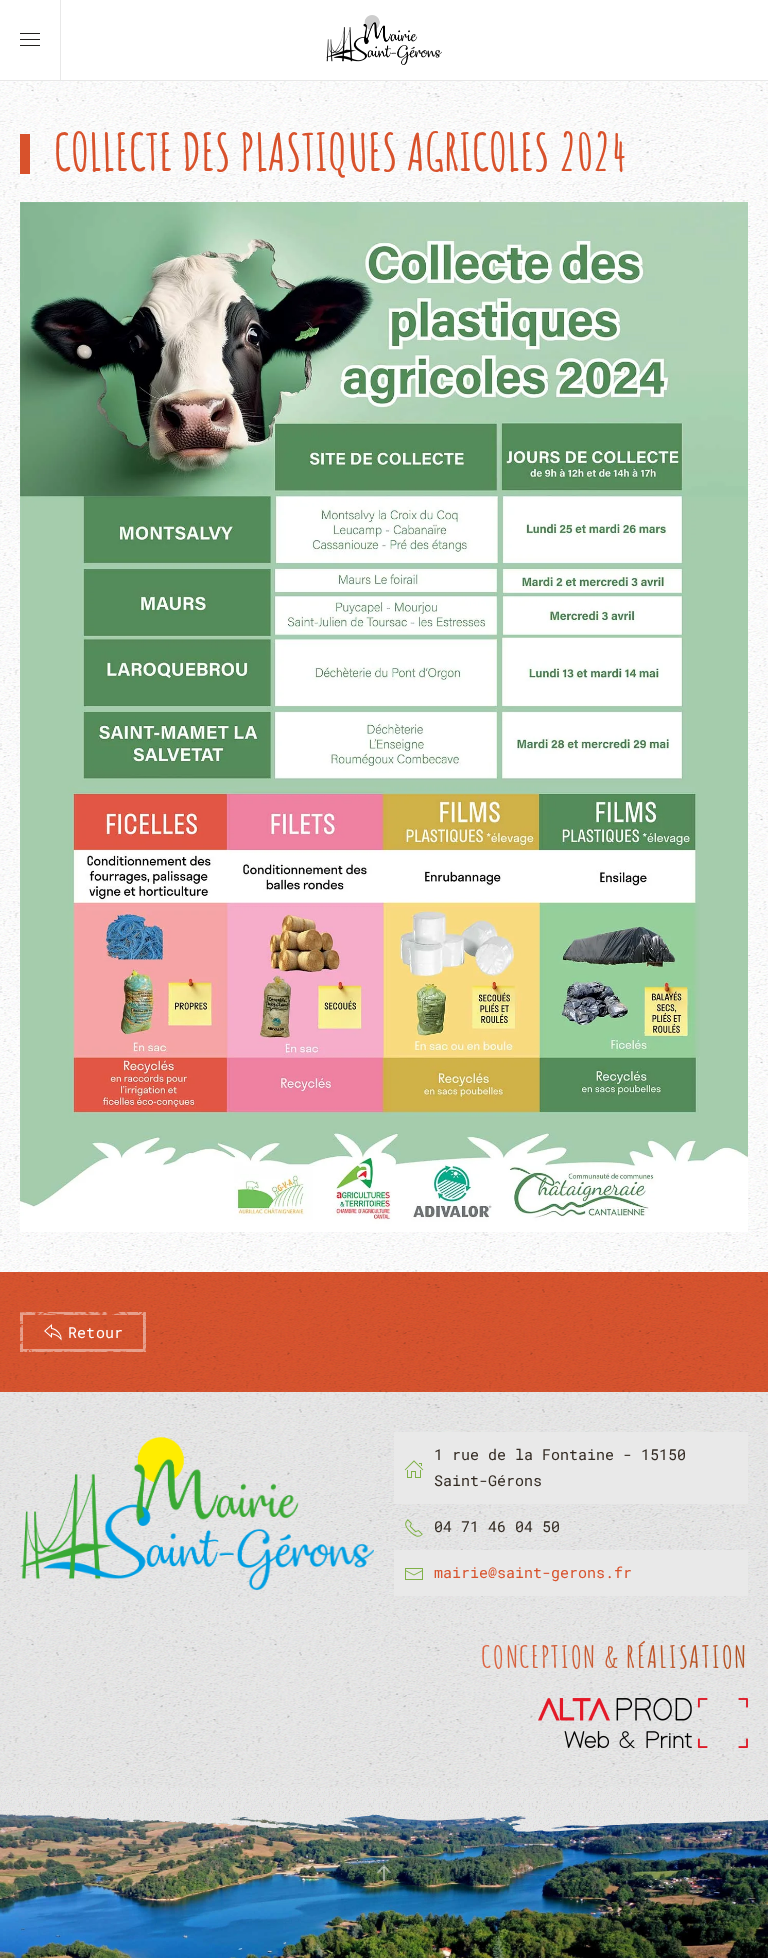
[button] (30, 40)
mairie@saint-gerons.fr (533, 1572)
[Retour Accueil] (384, 40)
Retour (95, 1332)
